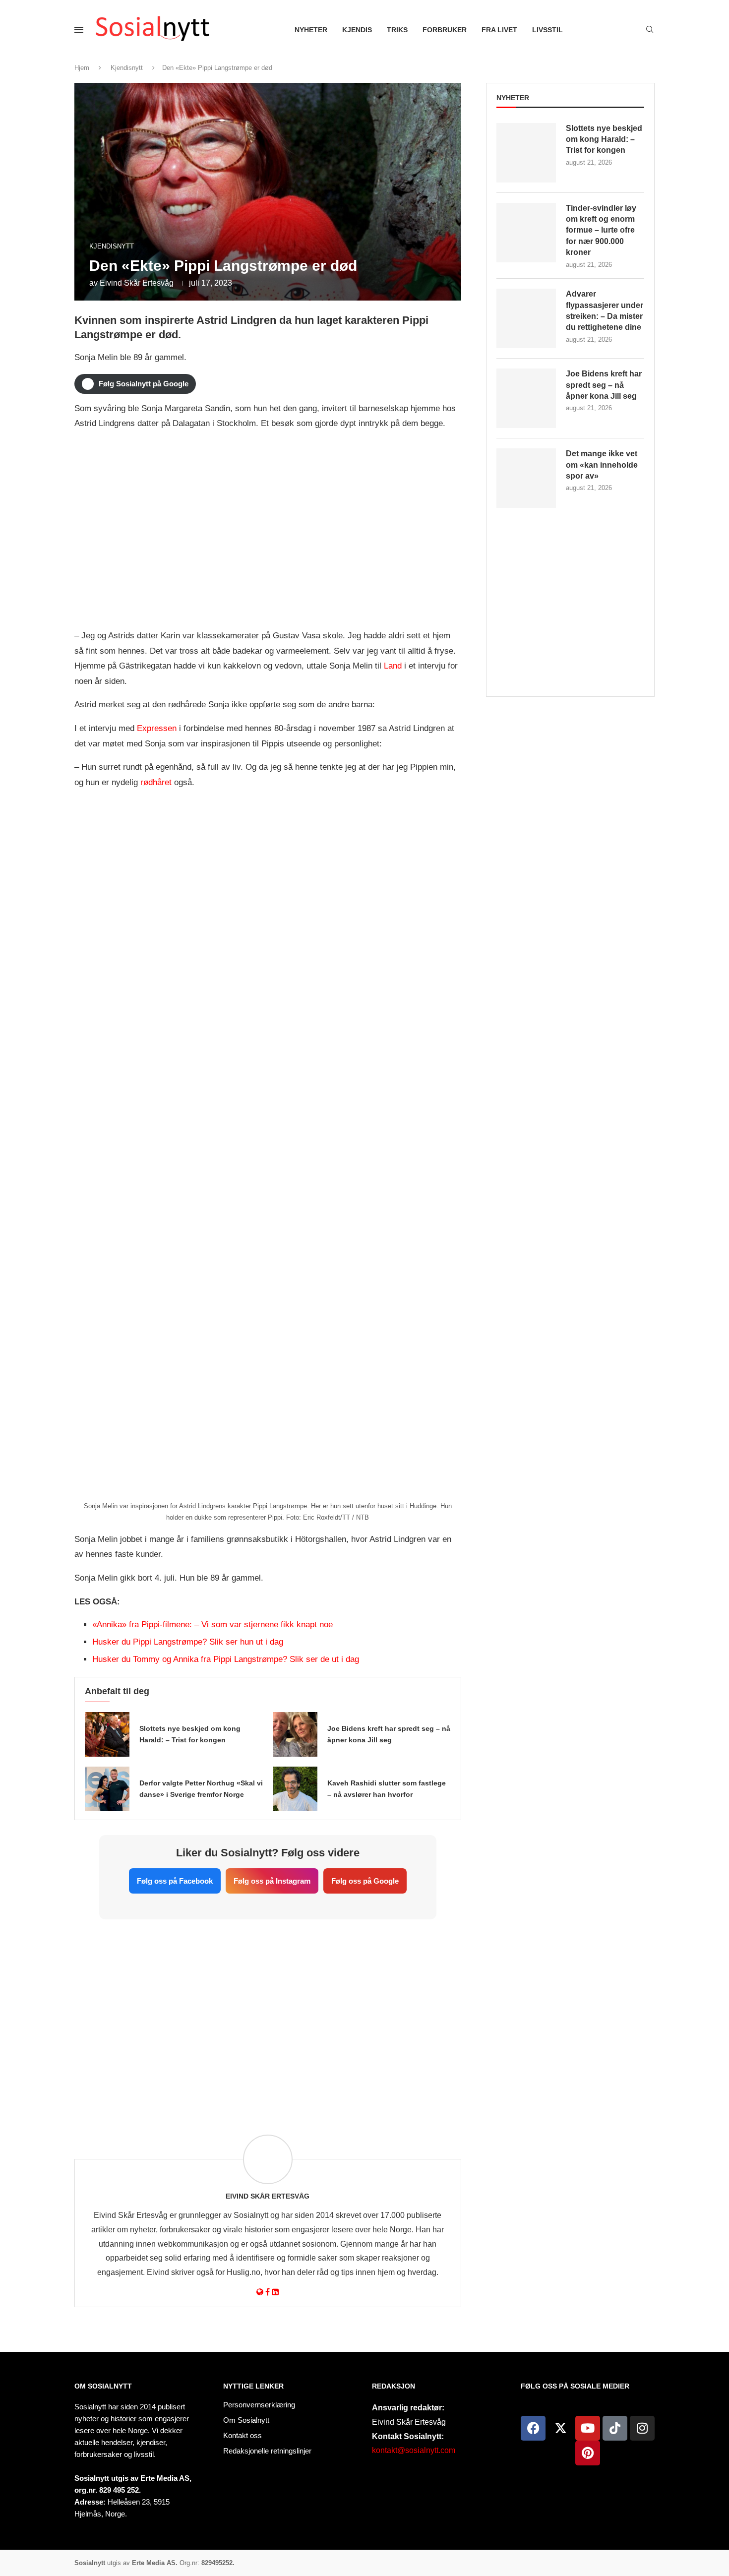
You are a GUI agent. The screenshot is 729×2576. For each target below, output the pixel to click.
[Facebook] (533, 2428)
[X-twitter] (560, 2428)
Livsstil (547, 30)
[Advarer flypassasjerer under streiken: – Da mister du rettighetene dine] (526, 318)
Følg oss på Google (365, 1881)
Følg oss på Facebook (175, 1881)
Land (393, 666)
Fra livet (499, 30)
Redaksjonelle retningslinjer (267, 2451)
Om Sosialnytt (103, 2386)
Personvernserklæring (259, 2405)
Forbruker (445, 30)
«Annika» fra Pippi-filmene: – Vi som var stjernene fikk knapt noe (213, 1625)
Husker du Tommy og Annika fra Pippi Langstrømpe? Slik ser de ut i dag (226, 1659)
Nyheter (311, 30)
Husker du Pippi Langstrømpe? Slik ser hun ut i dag (188, 1642)
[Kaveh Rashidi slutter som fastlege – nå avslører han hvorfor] (295, 1789)
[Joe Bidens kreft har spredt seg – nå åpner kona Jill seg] (295, 1734)
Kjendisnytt (127, 68)
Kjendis (357, 30)
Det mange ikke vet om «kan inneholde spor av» (602, 465)
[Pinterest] (588, 2453)
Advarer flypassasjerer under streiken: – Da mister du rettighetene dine (605, 310)
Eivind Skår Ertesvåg (137, 283)
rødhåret (156, 782)
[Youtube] (588, 2428)
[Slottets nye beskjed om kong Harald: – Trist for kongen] (107, 1734)
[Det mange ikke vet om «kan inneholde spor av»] (526, 478)
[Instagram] (642, 2428)
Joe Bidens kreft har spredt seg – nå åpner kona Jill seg (604, 385)
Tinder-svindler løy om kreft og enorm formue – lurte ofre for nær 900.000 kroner (601, 230)
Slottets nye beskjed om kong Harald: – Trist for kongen (604, 139)
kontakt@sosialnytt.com (414, 2450)
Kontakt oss (243, 2435)
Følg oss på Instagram (272, 1881)
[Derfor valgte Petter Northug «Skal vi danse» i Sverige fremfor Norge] (107, 1789)
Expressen (157, 728)
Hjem (82, 68)
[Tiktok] (615, 2428)
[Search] (650, 30)
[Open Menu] (79, 30)
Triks (397, 30)
